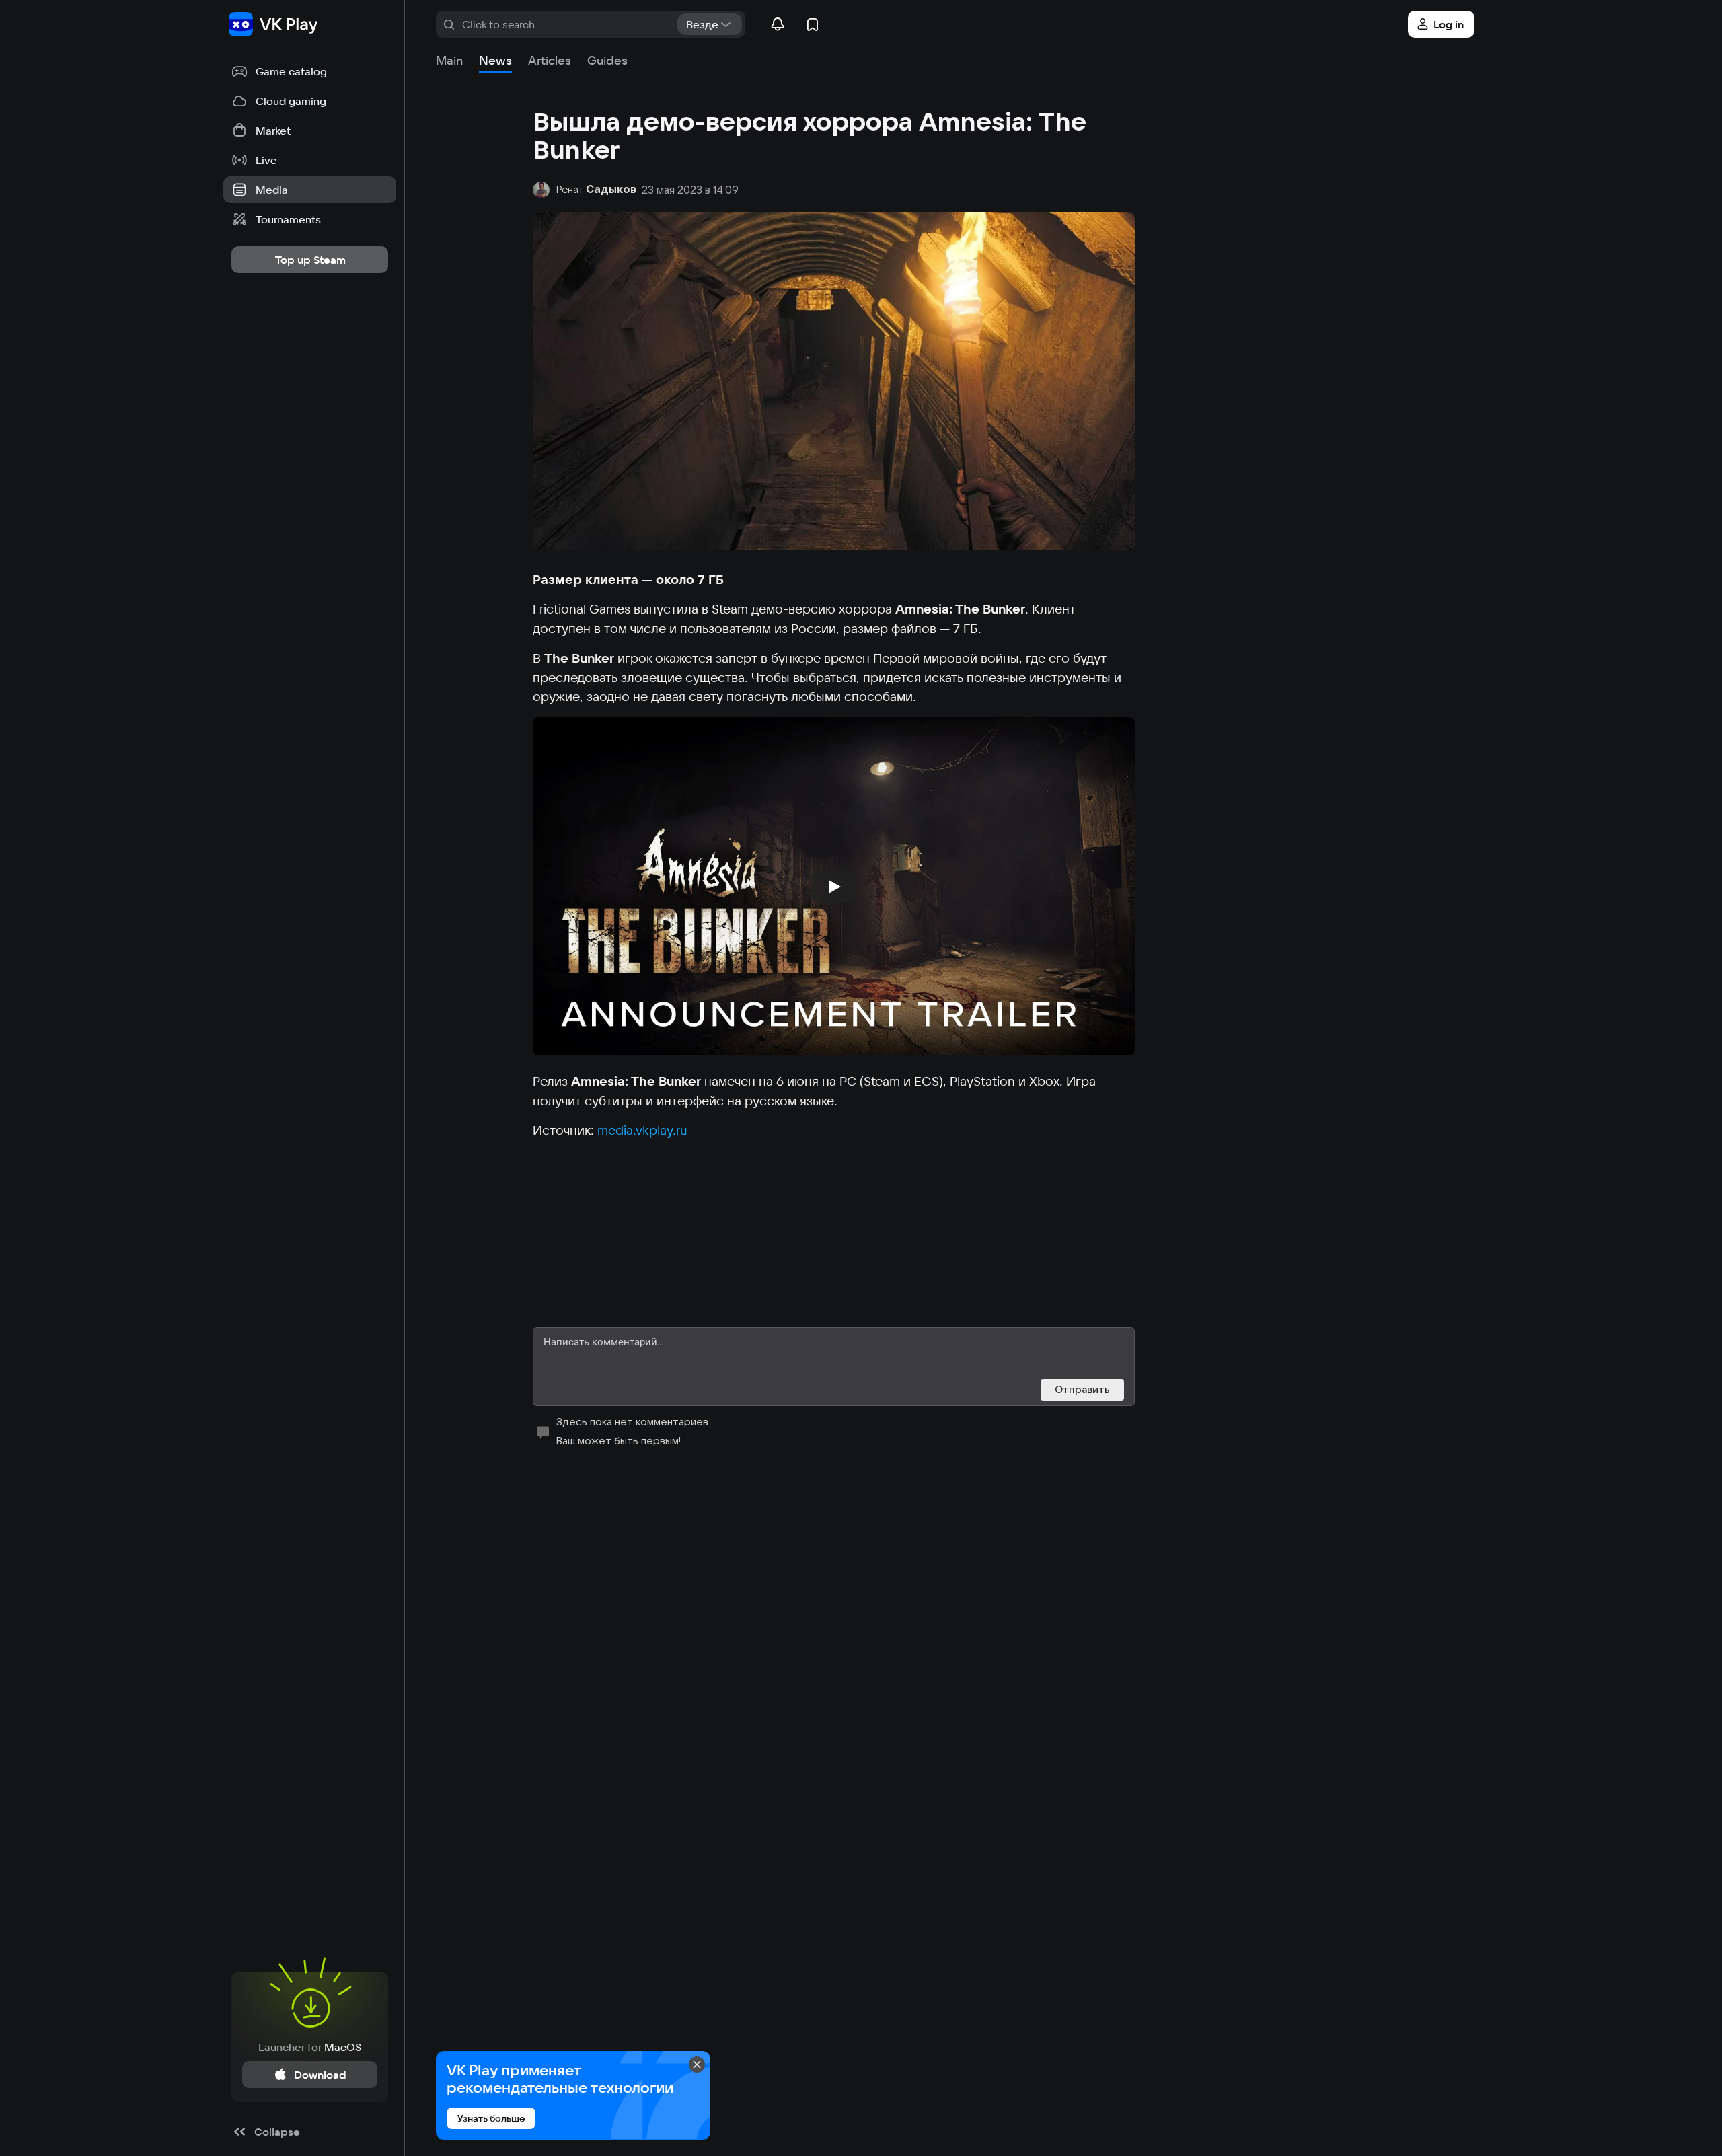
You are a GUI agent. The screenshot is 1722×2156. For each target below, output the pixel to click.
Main (449, 60)
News (495, 60)
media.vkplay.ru (642, 1130)
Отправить (1082, 1389)
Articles (550, 60)
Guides (607, 60)
